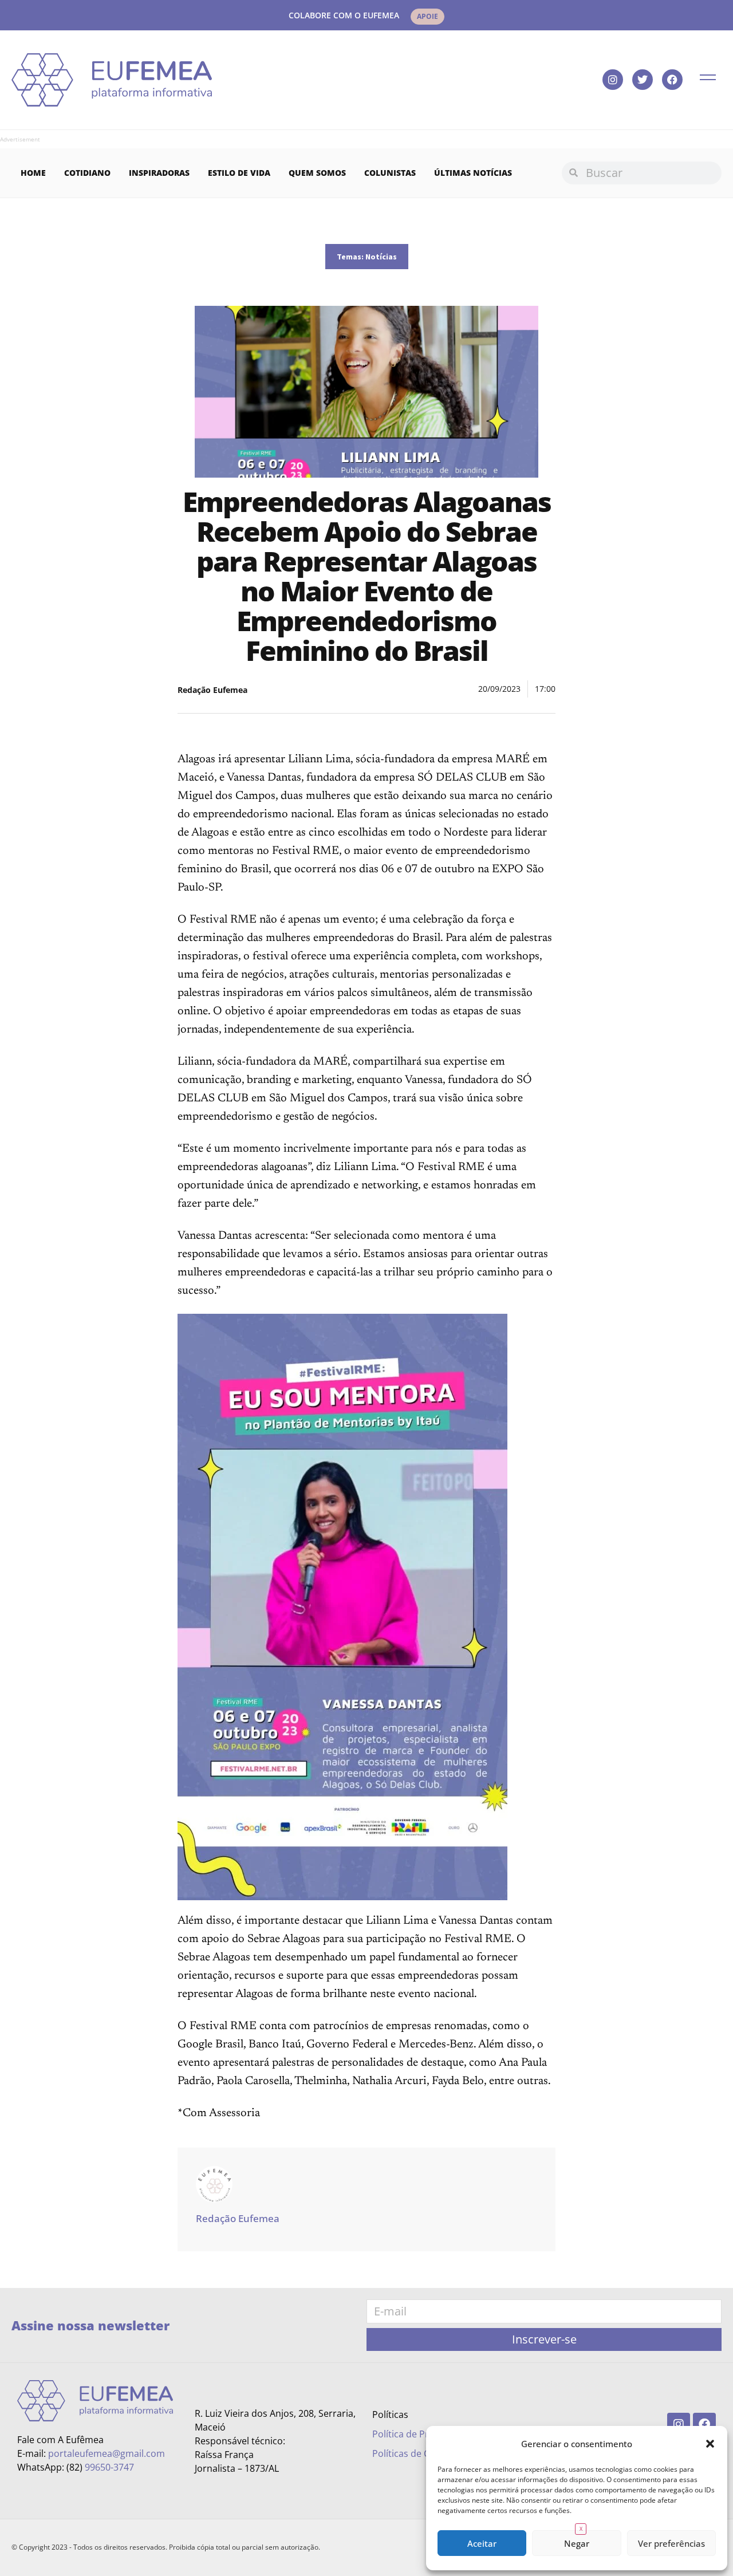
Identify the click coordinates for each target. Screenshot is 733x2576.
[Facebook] (672, 80)
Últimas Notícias (473, 173)
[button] (710, 2444)
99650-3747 (109, 2467)
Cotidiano (87, 173)
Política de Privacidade (421, 2434)
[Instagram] (613, 80)
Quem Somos (317, 173)
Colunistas (390, 173)
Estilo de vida (239, 173)
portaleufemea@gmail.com (107, 2453)
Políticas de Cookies (415, 2453)
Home (33, 173)
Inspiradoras (159, 173)
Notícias (381, 257)
